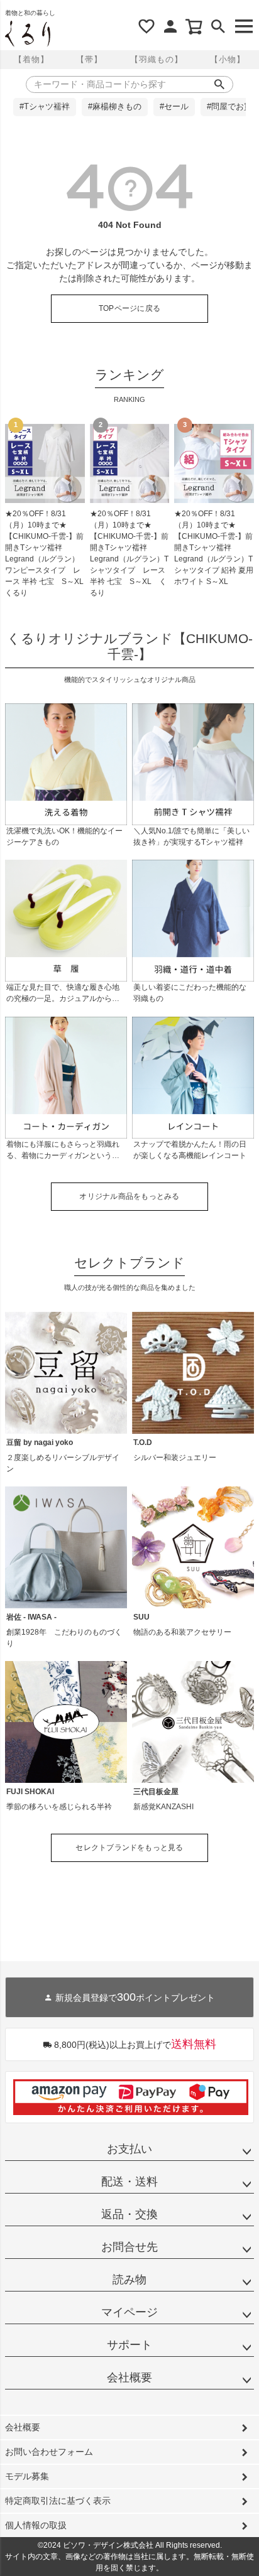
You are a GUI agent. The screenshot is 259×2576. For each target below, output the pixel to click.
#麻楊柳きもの (115, 107)
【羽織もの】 (157, 59)
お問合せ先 (129, 2247)
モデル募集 (27, 2476)
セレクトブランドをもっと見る (129, 1848)
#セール (174, 107)
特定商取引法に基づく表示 (58, 2501)
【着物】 (31, 59)
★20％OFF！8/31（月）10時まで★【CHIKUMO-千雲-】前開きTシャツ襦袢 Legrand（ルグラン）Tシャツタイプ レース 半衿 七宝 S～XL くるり (129, 553)
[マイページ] (170, 26)
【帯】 (89, 59)
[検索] (218, 26)
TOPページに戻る (129, 308)
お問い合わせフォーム (49, 2452)
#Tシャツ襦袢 (45, 107)
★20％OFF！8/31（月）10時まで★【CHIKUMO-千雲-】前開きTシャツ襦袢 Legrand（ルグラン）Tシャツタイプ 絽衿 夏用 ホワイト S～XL (214, 548)
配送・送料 (129, 2182)
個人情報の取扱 (36, 2525)
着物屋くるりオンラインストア (28, 34)
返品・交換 (129, 2214)
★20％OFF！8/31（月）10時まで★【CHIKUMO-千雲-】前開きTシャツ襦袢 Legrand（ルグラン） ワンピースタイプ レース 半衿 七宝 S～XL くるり (45, 553)
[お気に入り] (146, 26)
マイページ (129, 2312)
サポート (129, 2345)
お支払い (129, 2149)
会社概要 (129, 2378)
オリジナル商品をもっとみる (129, 1196)
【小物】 (228, 59)
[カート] (194, 26)
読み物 (129, 2280)
